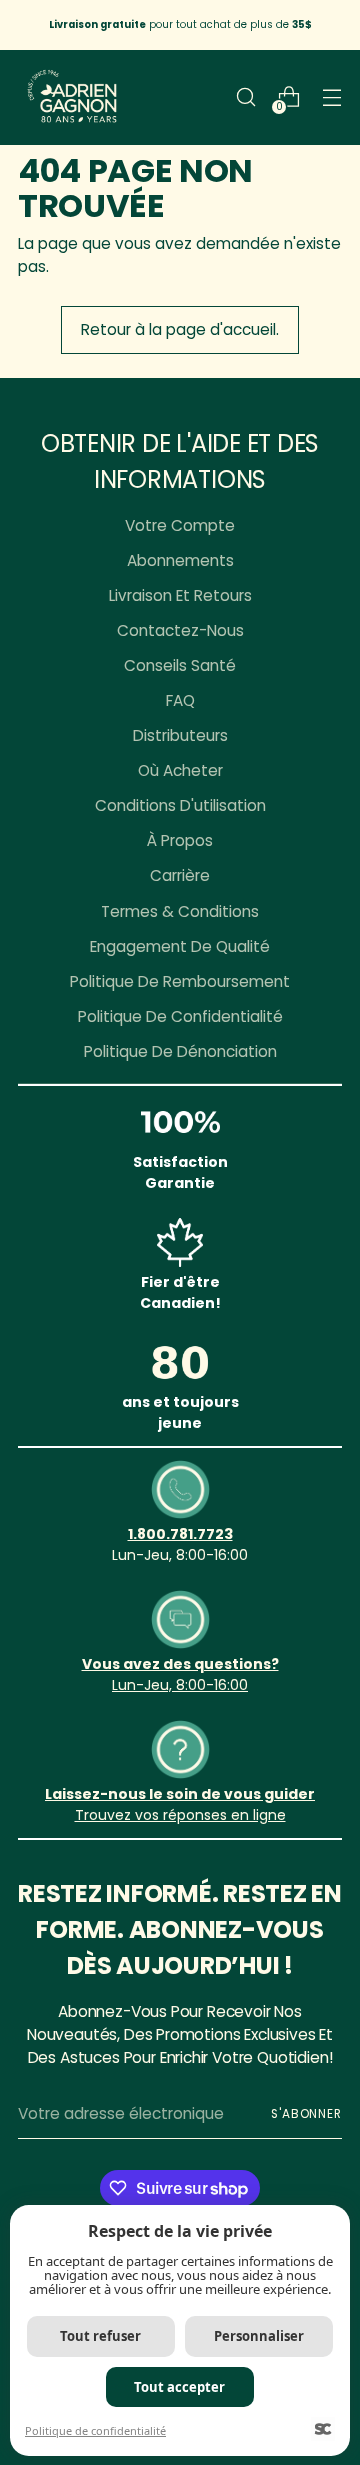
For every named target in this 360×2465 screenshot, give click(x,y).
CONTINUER (269, 1333)
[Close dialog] (348, 1152)
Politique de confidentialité (95, 2430)
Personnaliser (259, 2336)
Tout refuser (100, 2336)
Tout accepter (179, 2387)
